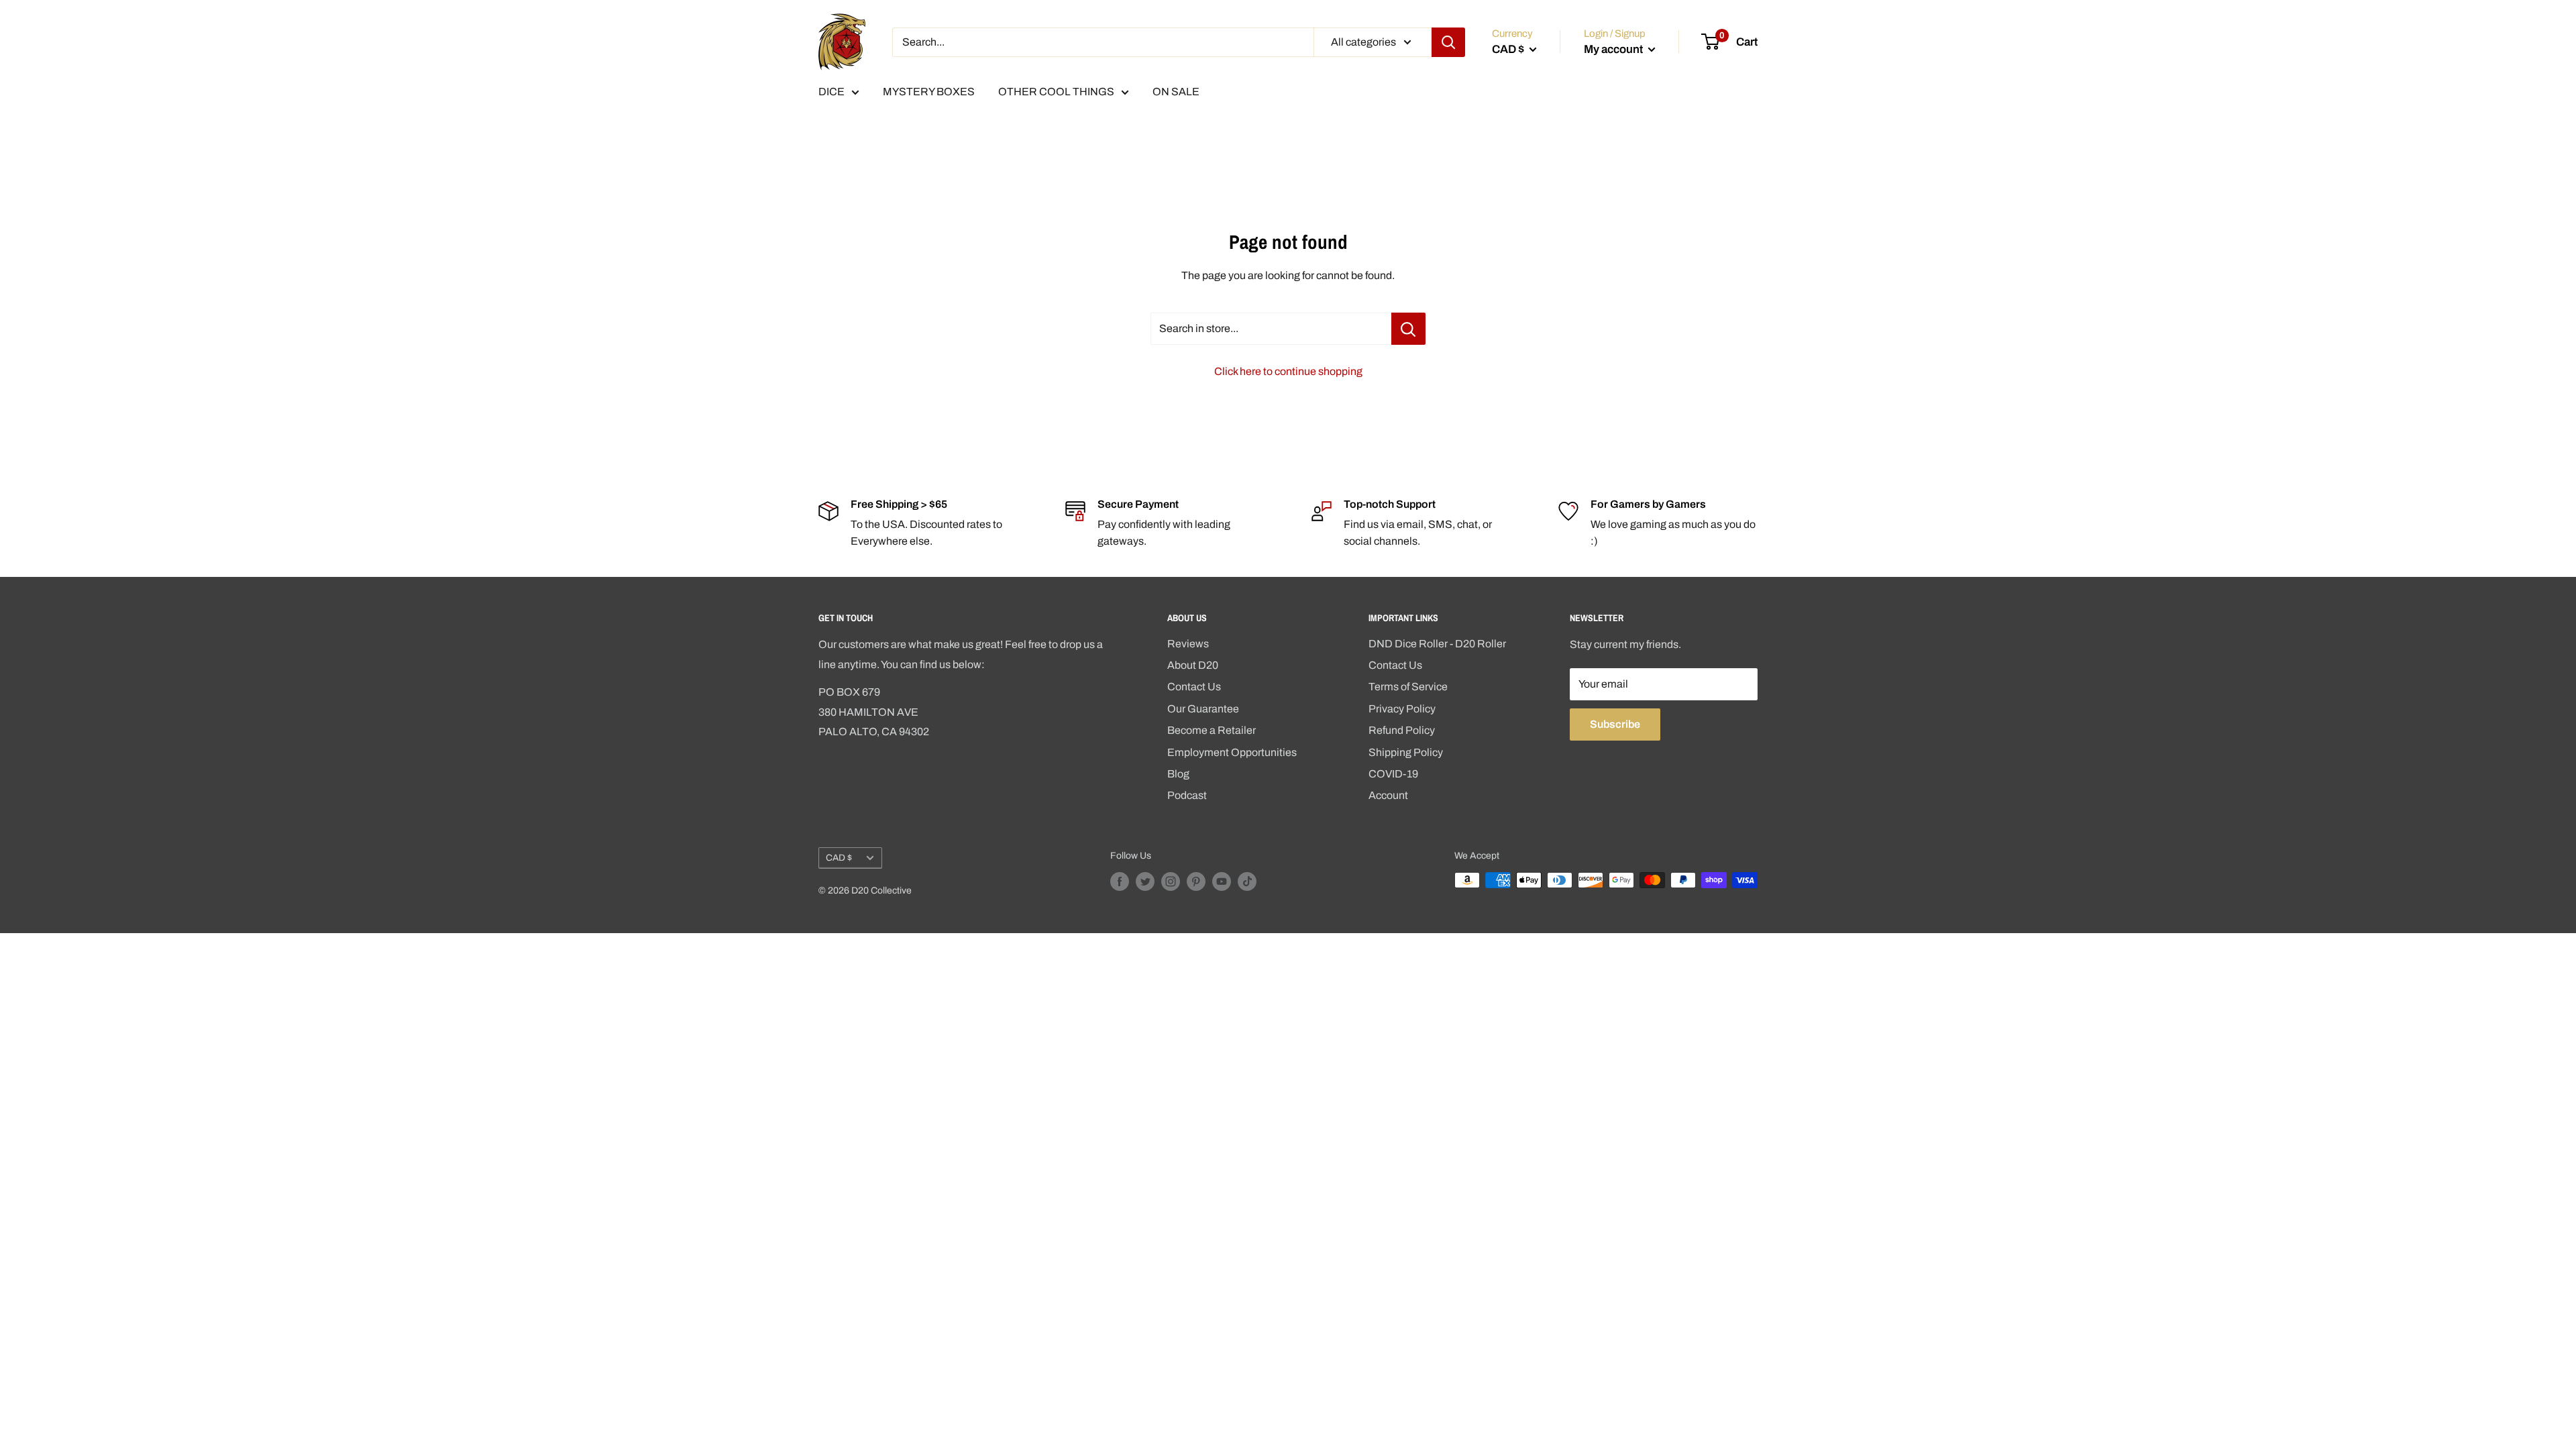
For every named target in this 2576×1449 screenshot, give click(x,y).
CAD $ (839, 858)
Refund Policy (1402, 730)
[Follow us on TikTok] (1247, 881)
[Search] (1448, 42)
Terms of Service (1408, 687)
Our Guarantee (1203, 709)
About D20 (1193, 665)
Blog (1178, 774)
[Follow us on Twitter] (1145, 881)
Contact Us (1194, 687)
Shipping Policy (1406, 752)
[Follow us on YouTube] (1222, 881)
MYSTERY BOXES (929, 92)
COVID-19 (1393, 774)
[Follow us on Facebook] (1120, 881)
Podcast (1187, 795)
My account (1614, 49)
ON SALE (1176, 92)
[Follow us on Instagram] (1171, 881)
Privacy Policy (1402, 709)
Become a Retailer (1212, 730)
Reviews (1188, 644)
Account (1388, 795)
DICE (831, 92)
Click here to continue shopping (1288, 371)
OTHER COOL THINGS (1056, 92)
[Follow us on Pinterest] (1196, 881)
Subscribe (1615, 724)
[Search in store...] (1408, 329)
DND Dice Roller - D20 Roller (1437, 644)
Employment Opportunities (1232, 752)
